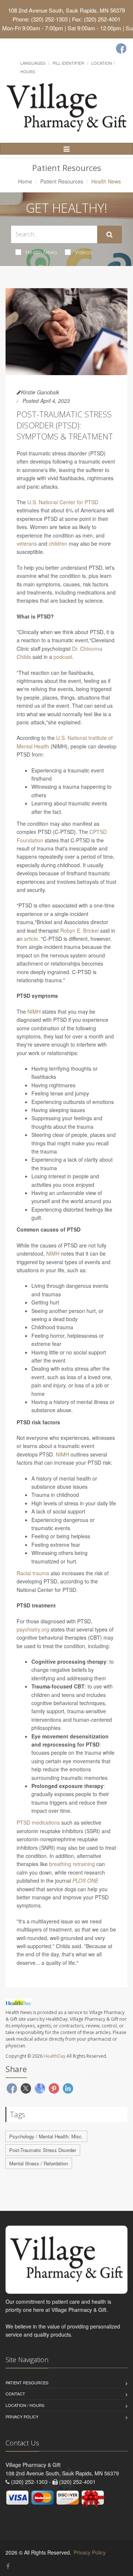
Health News (41, 252)
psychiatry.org (33, 1629)
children (58, 543)
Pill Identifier (68, 63)
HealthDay (54, 2056)
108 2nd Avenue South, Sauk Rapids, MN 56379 (66, 10)
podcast (63, 657)
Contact (15, 2394)
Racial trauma (33, 1573)
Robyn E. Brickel (79, 930)
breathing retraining (72, 1864)
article (31, 939)
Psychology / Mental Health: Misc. (46, 2136)
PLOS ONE (85, 1880)
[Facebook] (121, 48)
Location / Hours (25, 2405)
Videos (84, 252)
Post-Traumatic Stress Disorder (43, 2150)
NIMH (34, 1011)
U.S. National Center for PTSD (63, 502)
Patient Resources (62, 181)
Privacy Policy (22, 2417)
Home (25, 181)
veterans (27, 543)
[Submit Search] (110, 235)
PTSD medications (38, 1822)
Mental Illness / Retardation (39, 2163)
